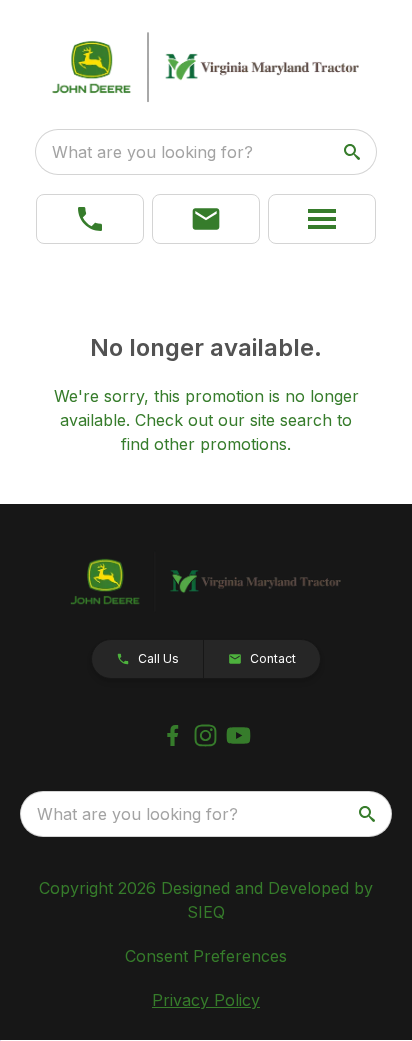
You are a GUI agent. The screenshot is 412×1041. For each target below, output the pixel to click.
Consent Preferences (206, 956)
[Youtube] (238, 735)
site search (291, 420)
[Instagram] (205, 735)
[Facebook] (172, 735)
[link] (90, 219)
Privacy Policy (206, 1000)
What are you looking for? (152, 152)
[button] (206, 219)
